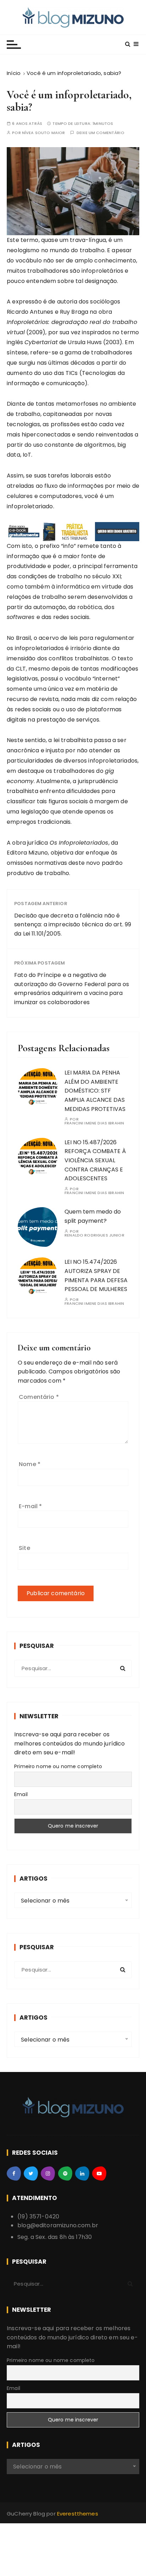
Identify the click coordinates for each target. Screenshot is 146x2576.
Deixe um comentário (100, 133)
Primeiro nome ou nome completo (58, 1766)
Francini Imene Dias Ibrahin (94, 1123)
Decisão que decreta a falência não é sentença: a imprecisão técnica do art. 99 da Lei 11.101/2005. (73, 925)
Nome (30, 1464)
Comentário (39, 1397)
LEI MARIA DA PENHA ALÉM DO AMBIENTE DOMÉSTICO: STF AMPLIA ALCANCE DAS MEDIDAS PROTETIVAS (95, 1091)
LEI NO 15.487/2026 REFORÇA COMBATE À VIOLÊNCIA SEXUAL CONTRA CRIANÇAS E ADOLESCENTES (95, 1160)
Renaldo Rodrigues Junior (94, 1235)
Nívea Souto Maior (44, 133)
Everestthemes (78, 2514)
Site (24, 1548)
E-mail (30, 1506)
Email (21, 1794)
